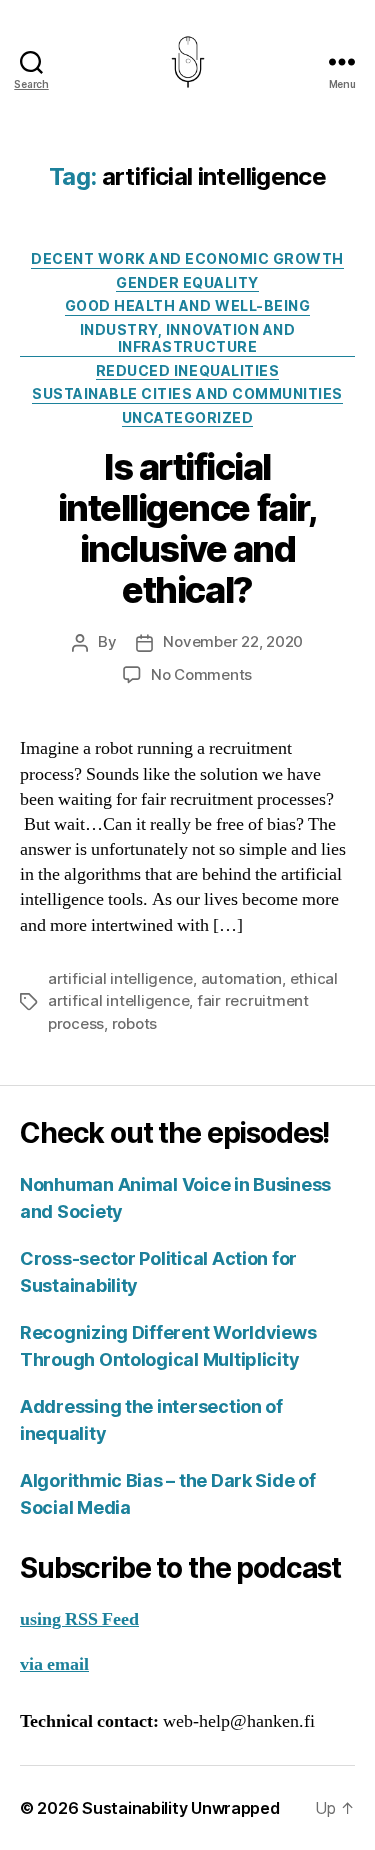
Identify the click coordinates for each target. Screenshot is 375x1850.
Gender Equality (187, 282)
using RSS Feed (79, 1619)
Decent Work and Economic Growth (187, 258)
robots (134, 1023)
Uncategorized (188, 417)
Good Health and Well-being (187, 305)
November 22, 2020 (233, 641)
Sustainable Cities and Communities (187, 393)
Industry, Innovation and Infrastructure (187, 338)
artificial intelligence (120, 978)
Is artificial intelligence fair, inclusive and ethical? (187, 528)
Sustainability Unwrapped (181, 1808)
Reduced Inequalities (187, 370)
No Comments (201, 674)
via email (54, 1664)
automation (241, 978)
